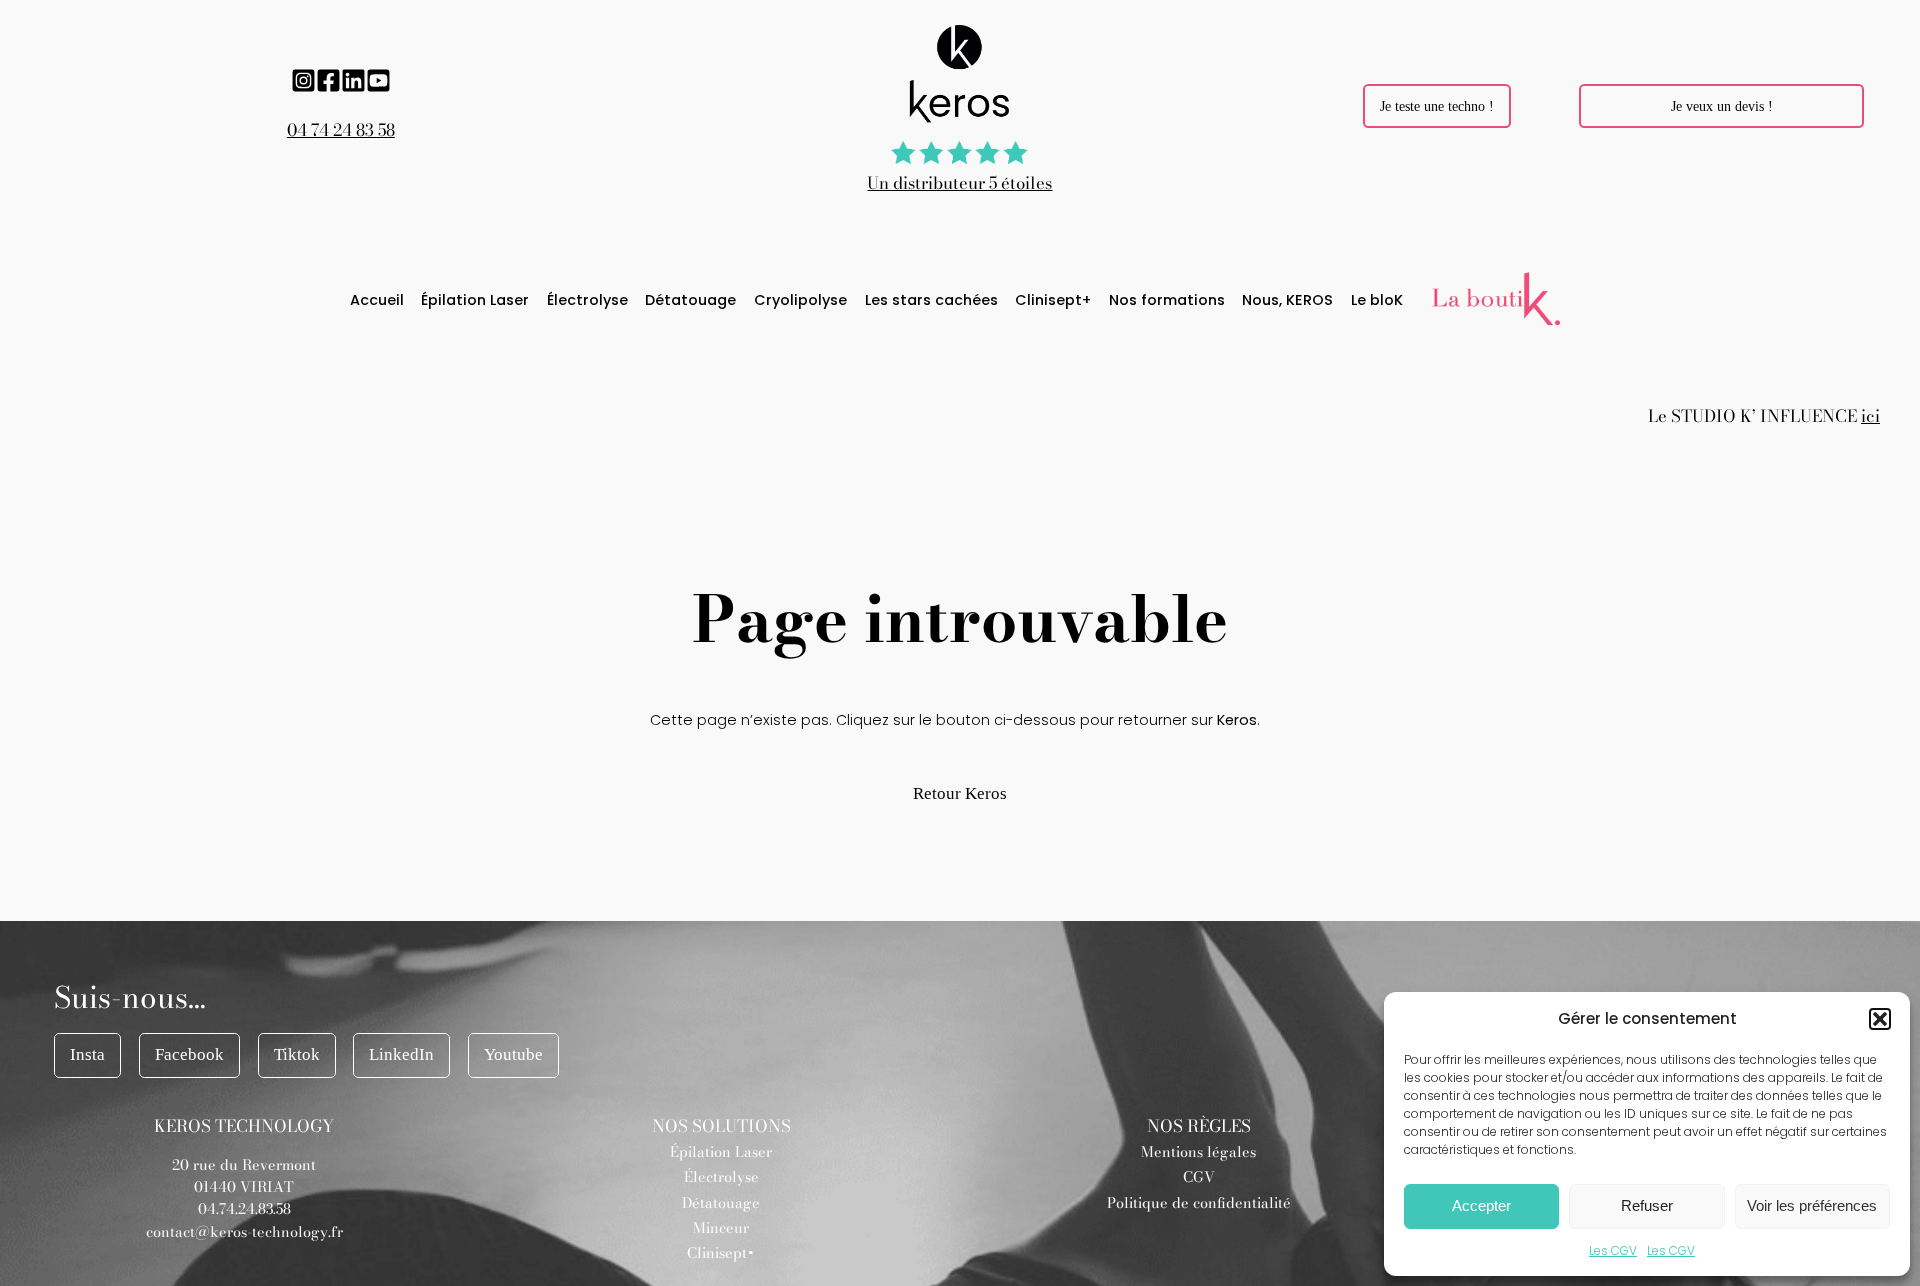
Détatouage (721, 1203)
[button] (1880, 1019)
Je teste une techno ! (1437, 106)
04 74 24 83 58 (341, 130)
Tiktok (297, 1054)
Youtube (513, 1054)
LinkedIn (401, 1054)
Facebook (189, 1054)
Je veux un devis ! (1722, 106)
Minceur (721, 1228)
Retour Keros (960, 793)
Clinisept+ (721, 1253)
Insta (87, 1054)
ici (1870, 416)
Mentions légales (1198, 1152)
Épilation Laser (721, 1152)
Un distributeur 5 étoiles (959, 183)
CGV (1199, 1177)
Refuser (1647, 1205)
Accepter (1481, 1205)
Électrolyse (721, 1177)
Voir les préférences (1812, 1205)
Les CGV (1613, 1250)
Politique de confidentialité (1199, 1203)
